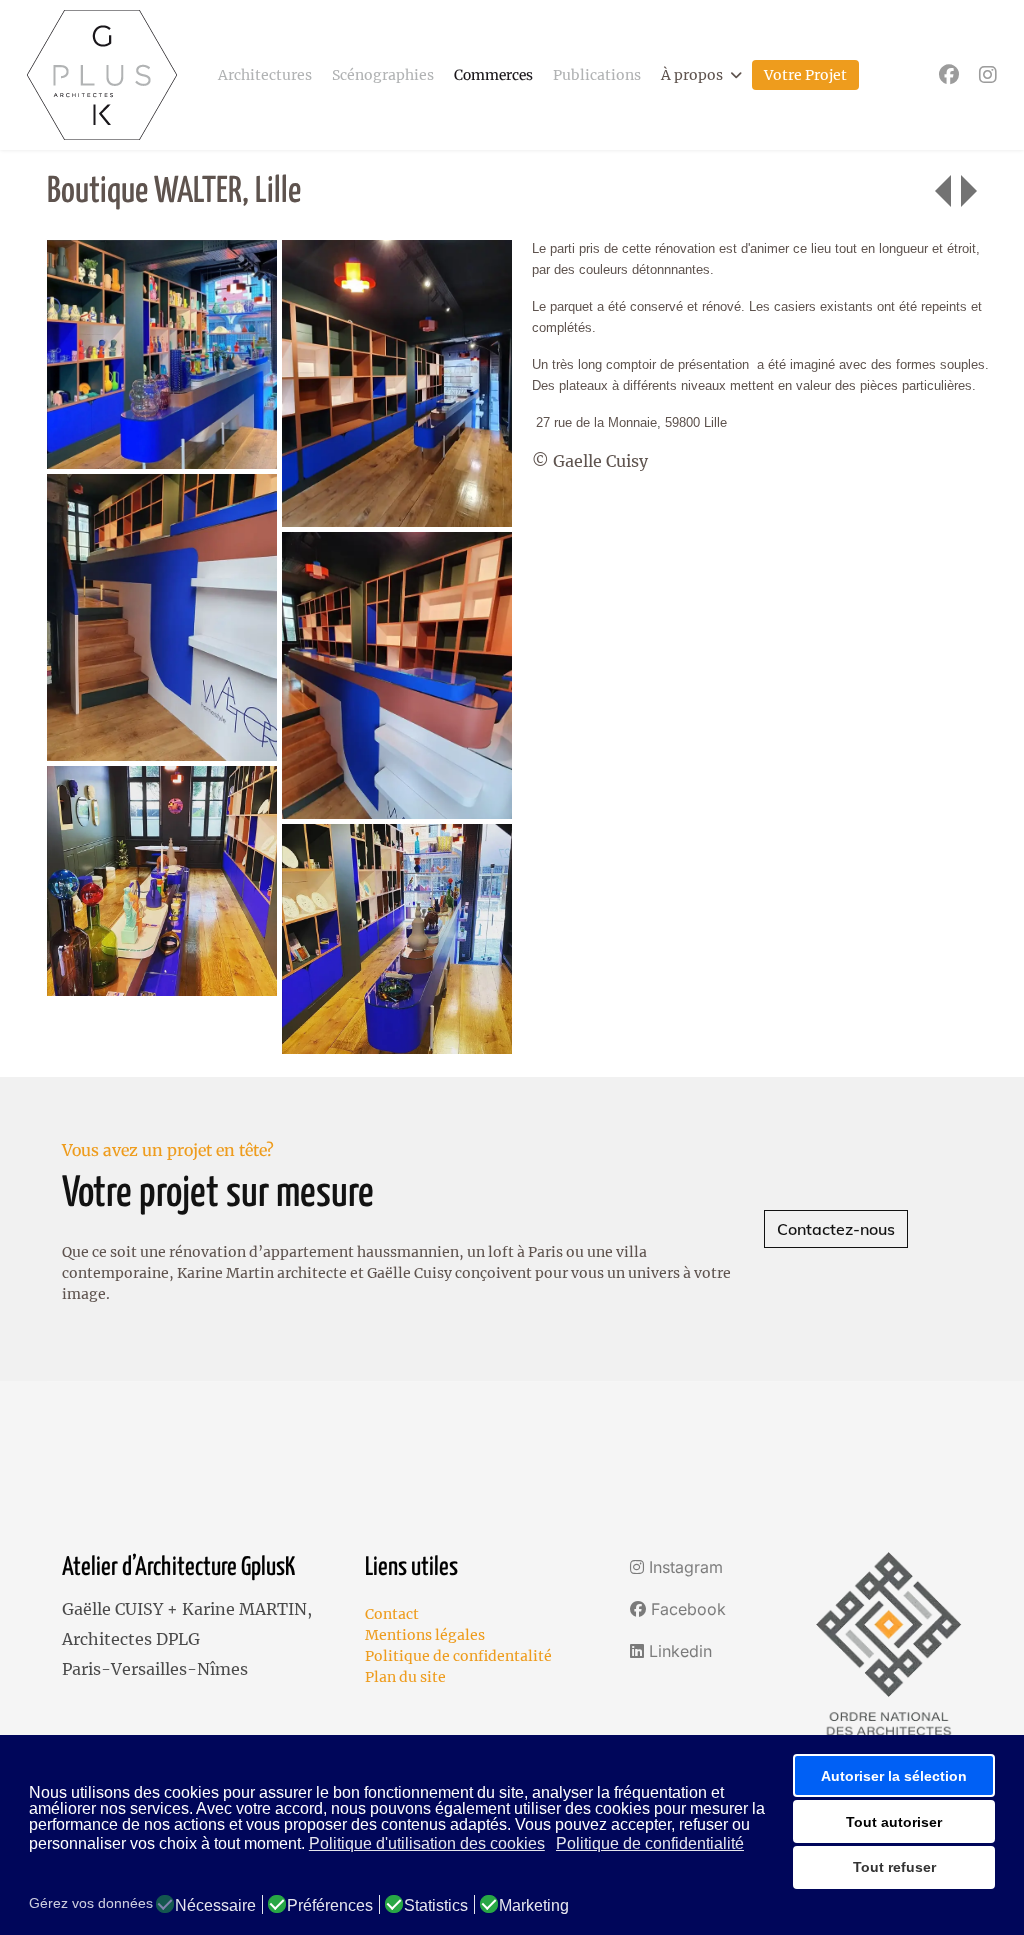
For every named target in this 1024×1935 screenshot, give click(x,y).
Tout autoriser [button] (894, 1822)
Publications (597, 75)
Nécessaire (215, 1906)
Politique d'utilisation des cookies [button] (427, 1843)
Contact (392, 1614)
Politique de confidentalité (458, 1656)
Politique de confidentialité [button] (650, 1843)
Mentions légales (425, 1635)
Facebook (686, 1609)
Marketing (534, 1906)
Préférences (330, 1906)
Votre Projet (805, 75)
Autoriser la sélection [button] (894, 1776)
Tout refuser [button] (894, 1867)
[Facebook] (949, 74)
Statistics (436, 1906)
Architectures (265, 75)
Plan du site (405, 1677)
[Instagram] (988, 74)
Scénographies (383, 75)
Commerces (493, 75)
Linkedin (678, 1651)
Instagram (683, 1567)
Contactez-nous (836, 1229)
